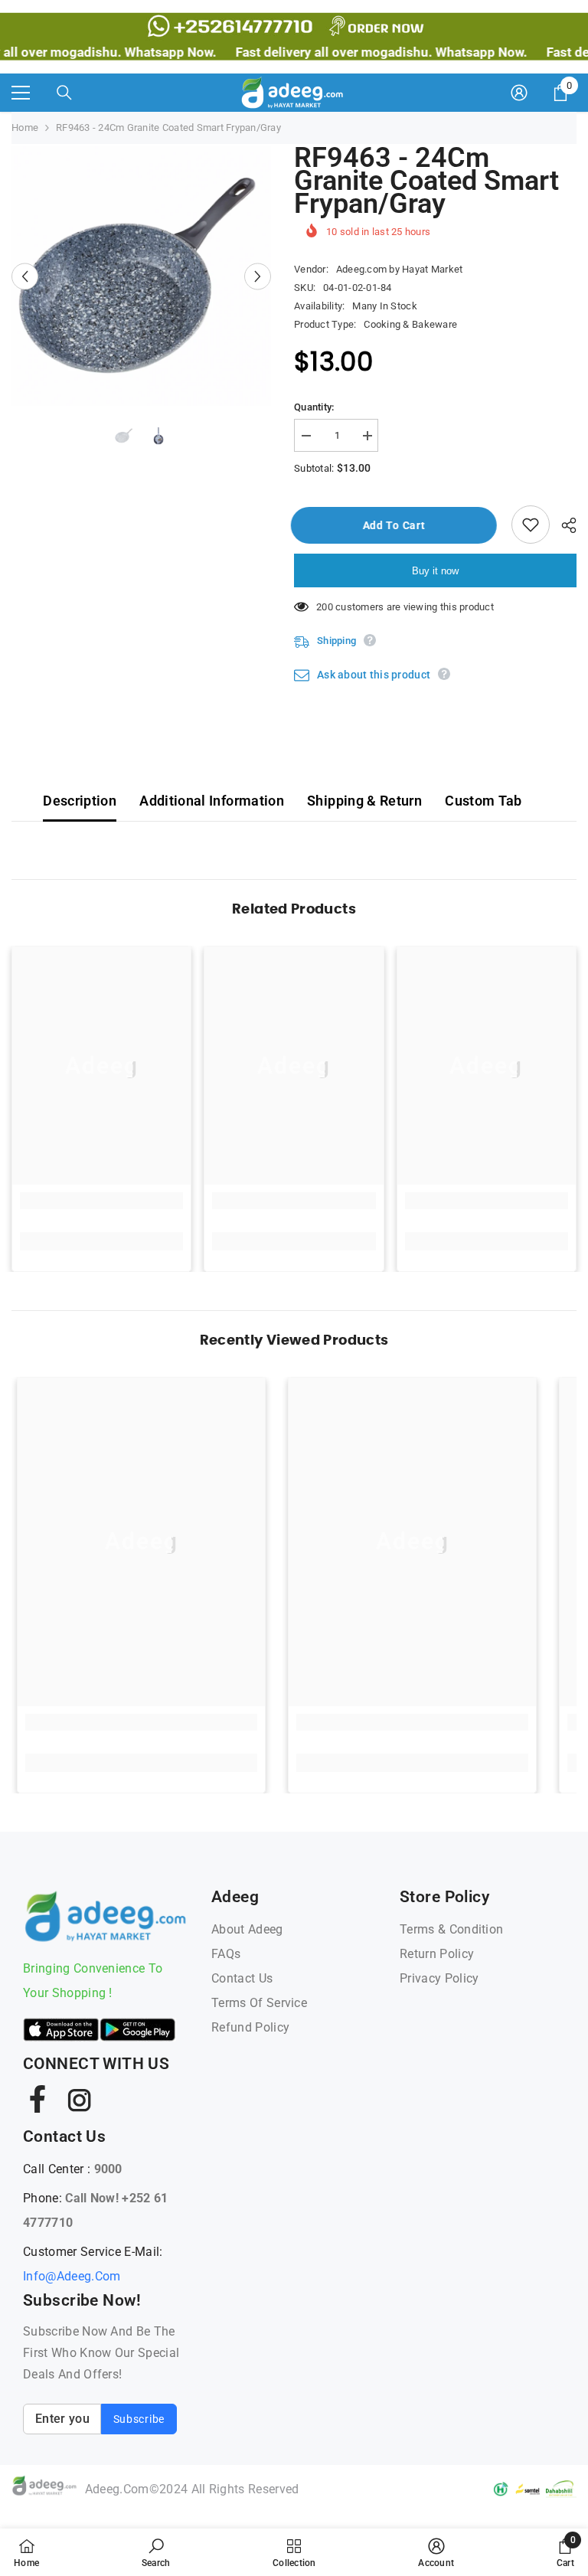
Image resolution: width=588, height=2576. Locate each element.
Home (25, 127)
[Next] (258, 276)
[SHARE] (563, 525)
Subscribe (139, 2419)
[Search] (64, 93)
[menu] (21, 93)
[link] (101, 1201)
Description (80, 801)
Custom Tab (483, 801)
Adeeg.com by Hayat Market (400, 269)
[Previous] (25, 276)
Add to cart (396, 525)
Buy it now (435, 571)
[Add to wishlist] (531, 525)
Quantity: (314, 407)
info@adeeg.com (72, 2276)
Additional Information (212, 801)
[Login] (519, 93)
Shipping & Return (364, 801)
